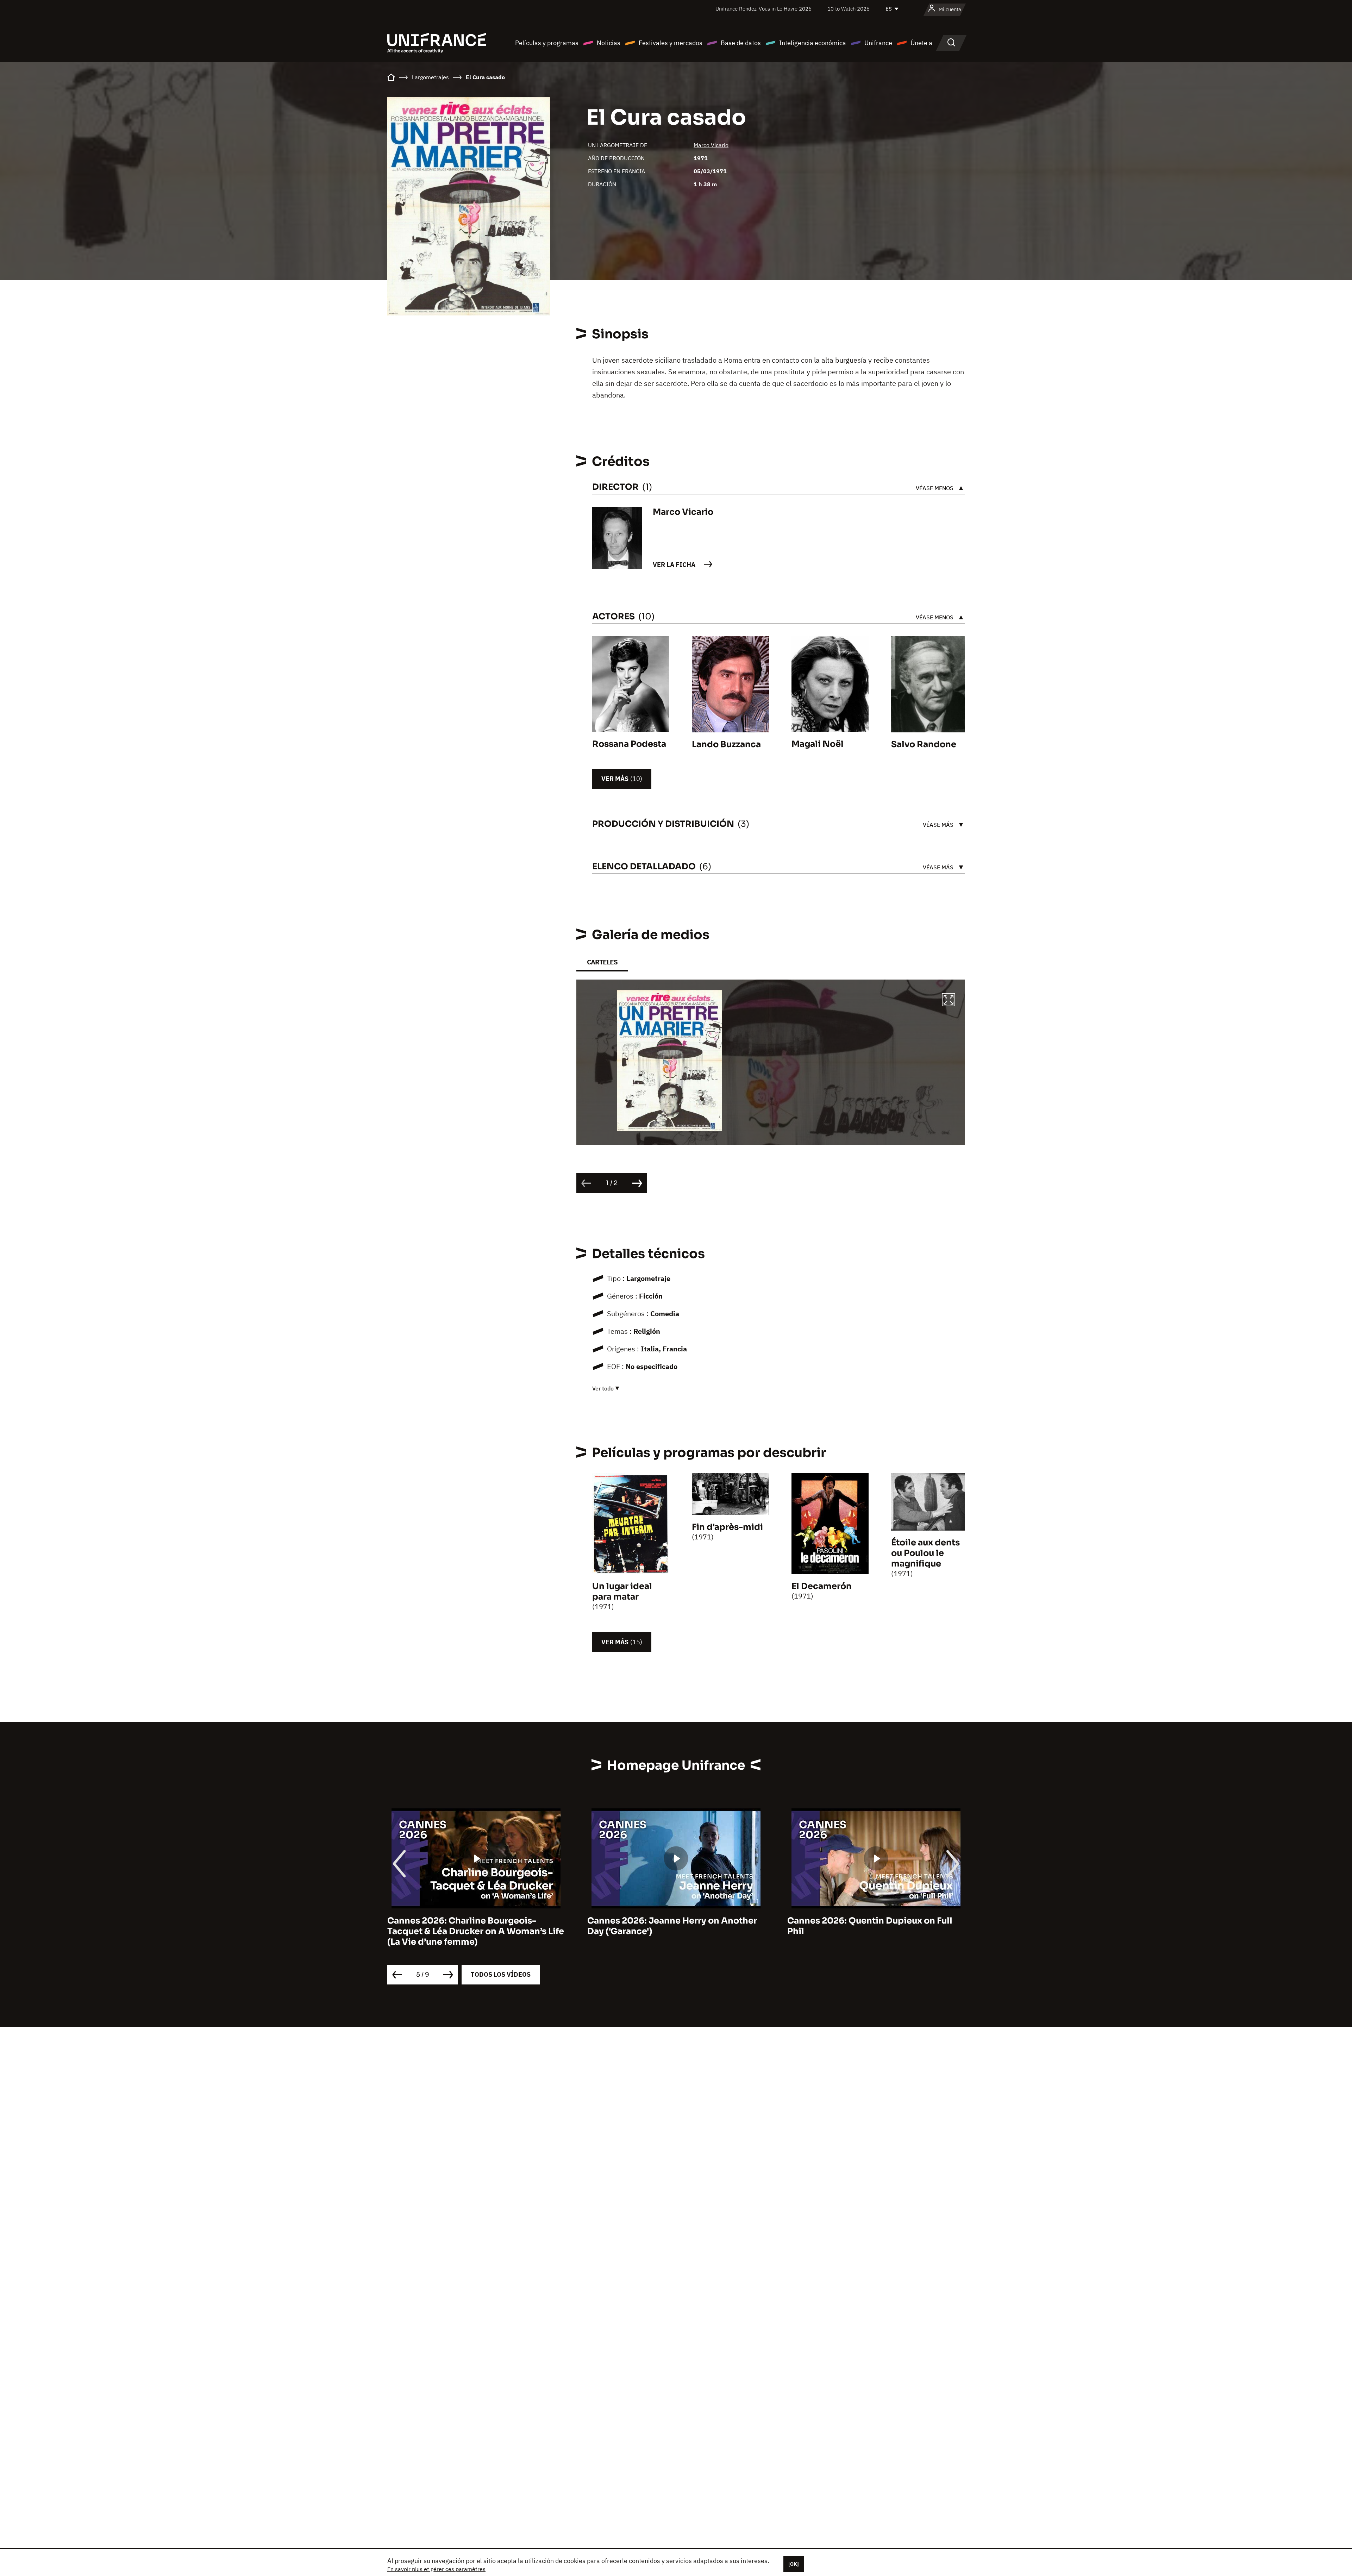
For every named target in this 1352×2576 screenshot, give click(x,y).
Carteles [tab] (602, 962)
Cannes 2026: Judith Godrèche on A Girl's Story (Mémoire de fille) (866, 1926)
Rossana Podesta (629, 744)
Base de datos (741, 43)
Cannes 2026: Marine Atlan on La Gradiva (676, 1921)
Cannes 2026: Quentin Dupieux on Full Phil (470, 1926)
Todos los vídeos (501, 1974)
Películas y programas (547, 43)
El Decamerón (822, 1586)
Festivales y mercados (671, 43)
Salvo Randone (924, 744)
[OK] (794, 2564)
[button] (949, 1001)
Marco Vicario (711, 145)
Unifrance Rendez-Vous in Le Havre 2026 (763, 9)
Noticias (609, 43)
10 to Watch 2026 (849, 9)
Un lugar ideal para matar (622, 1592)
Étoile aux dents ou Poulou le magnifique (925, 1553)
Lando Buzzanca (726, 744)
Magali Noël (818, 744)
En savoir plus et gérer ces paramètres (436, 2569)
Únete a (921, 43)
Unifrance (878, 43)
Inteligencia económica (813, 43)
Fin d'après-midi (727, 1527)
